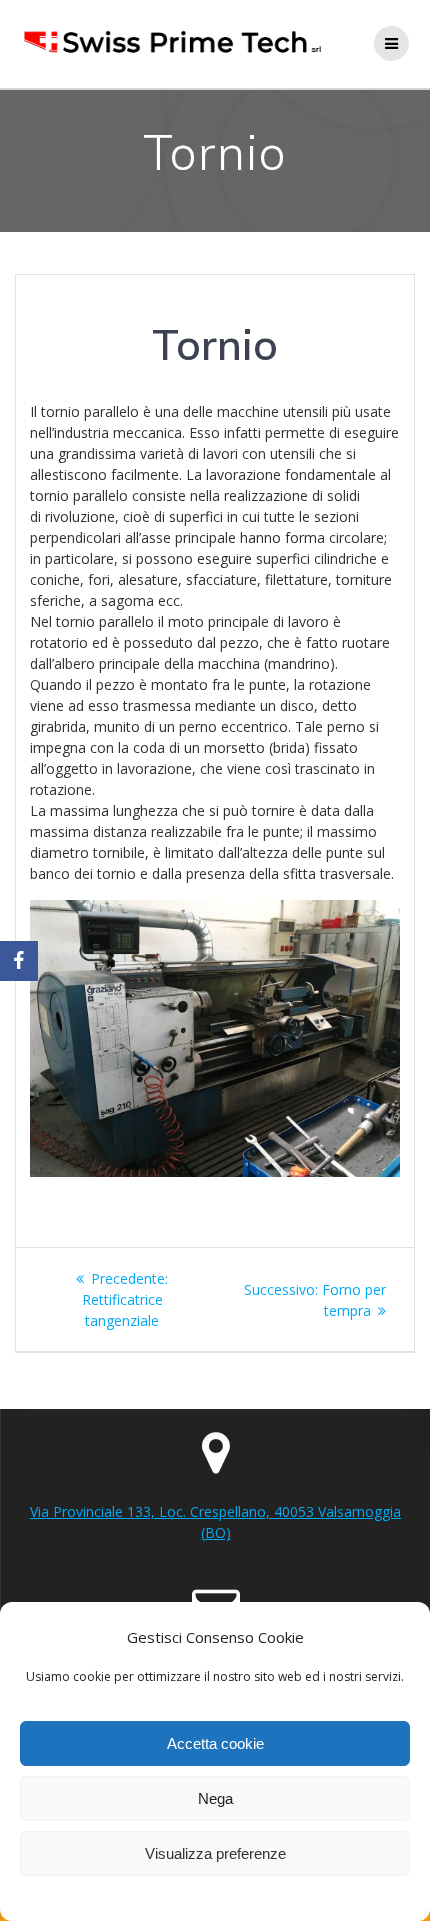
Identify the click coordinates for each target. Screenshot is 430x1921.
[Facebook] (19, 961)
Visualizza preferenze (215, 1853)
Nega (215, 1798)
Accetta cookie (215, 1743)
